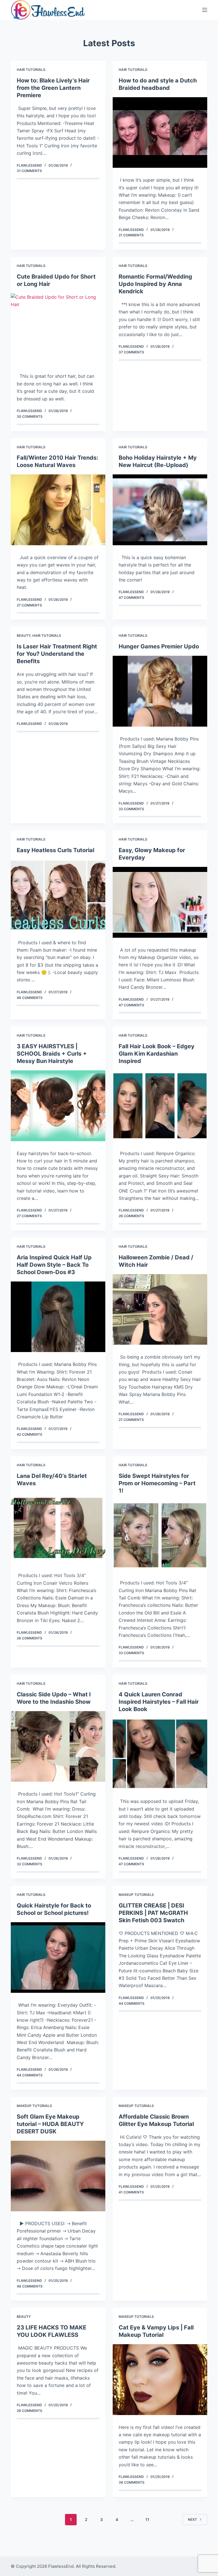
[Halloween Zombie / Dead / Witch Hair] (160, 1309)
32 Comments (131, 809)
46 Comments (30, 998)
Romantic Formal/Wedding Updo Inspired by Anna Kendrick (155, 284)
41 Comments (131, 2192)
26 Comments (131, 1216)
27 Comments (29, 605)
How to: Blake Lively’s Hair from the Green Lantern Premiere (53, 88)
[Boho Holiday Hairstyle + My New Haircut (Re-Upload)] (160, 510)
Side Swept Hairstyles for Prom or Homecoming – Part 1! (157, 1483)
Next (192, 2519)
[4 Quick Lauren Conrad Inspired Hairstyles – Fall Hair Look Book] (160, 1754)
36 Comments (132, 2482)
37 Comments (131, 352)
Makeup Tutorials (136, 1895)
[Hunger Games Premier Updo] (160, 691)
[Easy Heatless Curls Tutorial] (58, 895)
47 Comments (131, 598)
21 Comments (131, 235)
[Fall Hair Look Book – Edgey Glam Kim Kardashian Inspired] (160, 1106)
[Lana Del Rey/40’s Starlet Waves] (58, 1528)
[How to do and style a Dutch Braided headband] (160, 132)
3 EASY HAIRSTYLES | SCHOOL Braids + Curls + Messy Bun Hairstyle (52, 1054)
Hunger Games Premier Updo (159, 646)
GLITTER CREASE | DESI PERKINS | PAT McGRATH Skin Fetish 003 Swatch (153, 1913)
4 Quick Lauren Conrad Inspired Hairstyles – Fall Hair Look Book (159, 1702)
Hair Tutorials (31, 70)
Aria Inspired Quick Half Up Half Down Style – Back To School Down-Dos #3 (54, 1265)
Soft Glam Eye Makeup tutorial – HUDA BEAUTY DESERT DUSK (50, 2124)
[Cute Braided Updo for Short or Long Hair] (58, 329)
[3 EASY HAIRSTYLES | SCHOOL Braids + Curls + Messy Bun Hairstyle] (58, 1106)
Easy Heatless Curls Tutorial (55, 850)
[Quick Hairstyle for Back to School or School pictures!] (58, 1958)
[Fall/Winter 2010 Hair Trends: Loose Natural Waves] (58, 510)
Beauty (24, 635)
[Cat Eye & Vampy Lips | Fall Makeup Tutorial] (160, 2379)
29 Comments (30, 2411)
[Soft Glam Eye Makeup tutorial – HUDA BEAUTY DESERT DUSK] (58, 2176)
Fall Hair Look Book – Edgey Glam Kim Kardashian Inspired (157, 1054)
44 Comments (30, 2075)
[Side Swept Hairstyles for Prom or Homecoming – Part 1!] (160, 1535)
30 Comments (30, 416)
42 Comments (30, 1434)
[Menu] (205, 10)
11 (147, 2519)
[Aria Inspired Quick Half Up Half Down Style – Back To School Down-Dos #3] (58, 1317)
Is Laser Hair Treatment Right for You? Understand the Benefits (57, 654)
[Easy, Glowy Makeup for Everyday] (160, 902)
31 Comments (29, 171)
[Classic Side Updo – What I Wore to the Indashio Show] (58, 1746)
